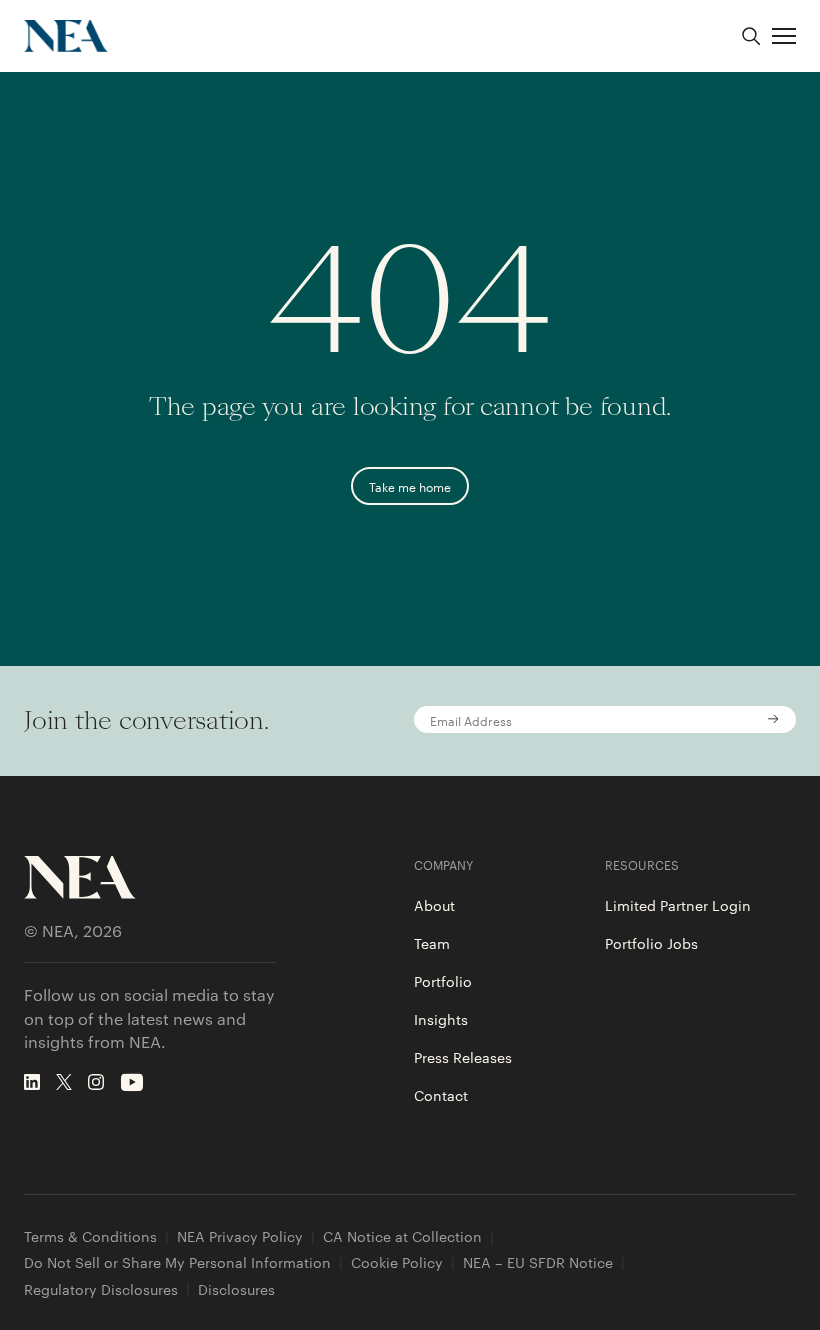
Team (432, 943)
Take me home (410, 486)
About (434, 905)
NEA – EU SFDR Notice (538, 1262)
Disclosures (236, 1289)
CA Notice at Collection (402, 1236)
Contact (441, 1095)
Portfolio (443, 981)
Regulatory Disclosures (101, 1289)
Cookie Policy (397, 1262)
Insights (441, 1019)
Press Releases (463, 1057)
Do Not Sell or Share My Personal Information (177, 1262)
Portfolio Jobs (651, 943)
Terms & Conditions (90, 1236)
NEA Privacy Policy (240, 1236)
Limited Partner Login (678, 905)
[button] (784, 36)
